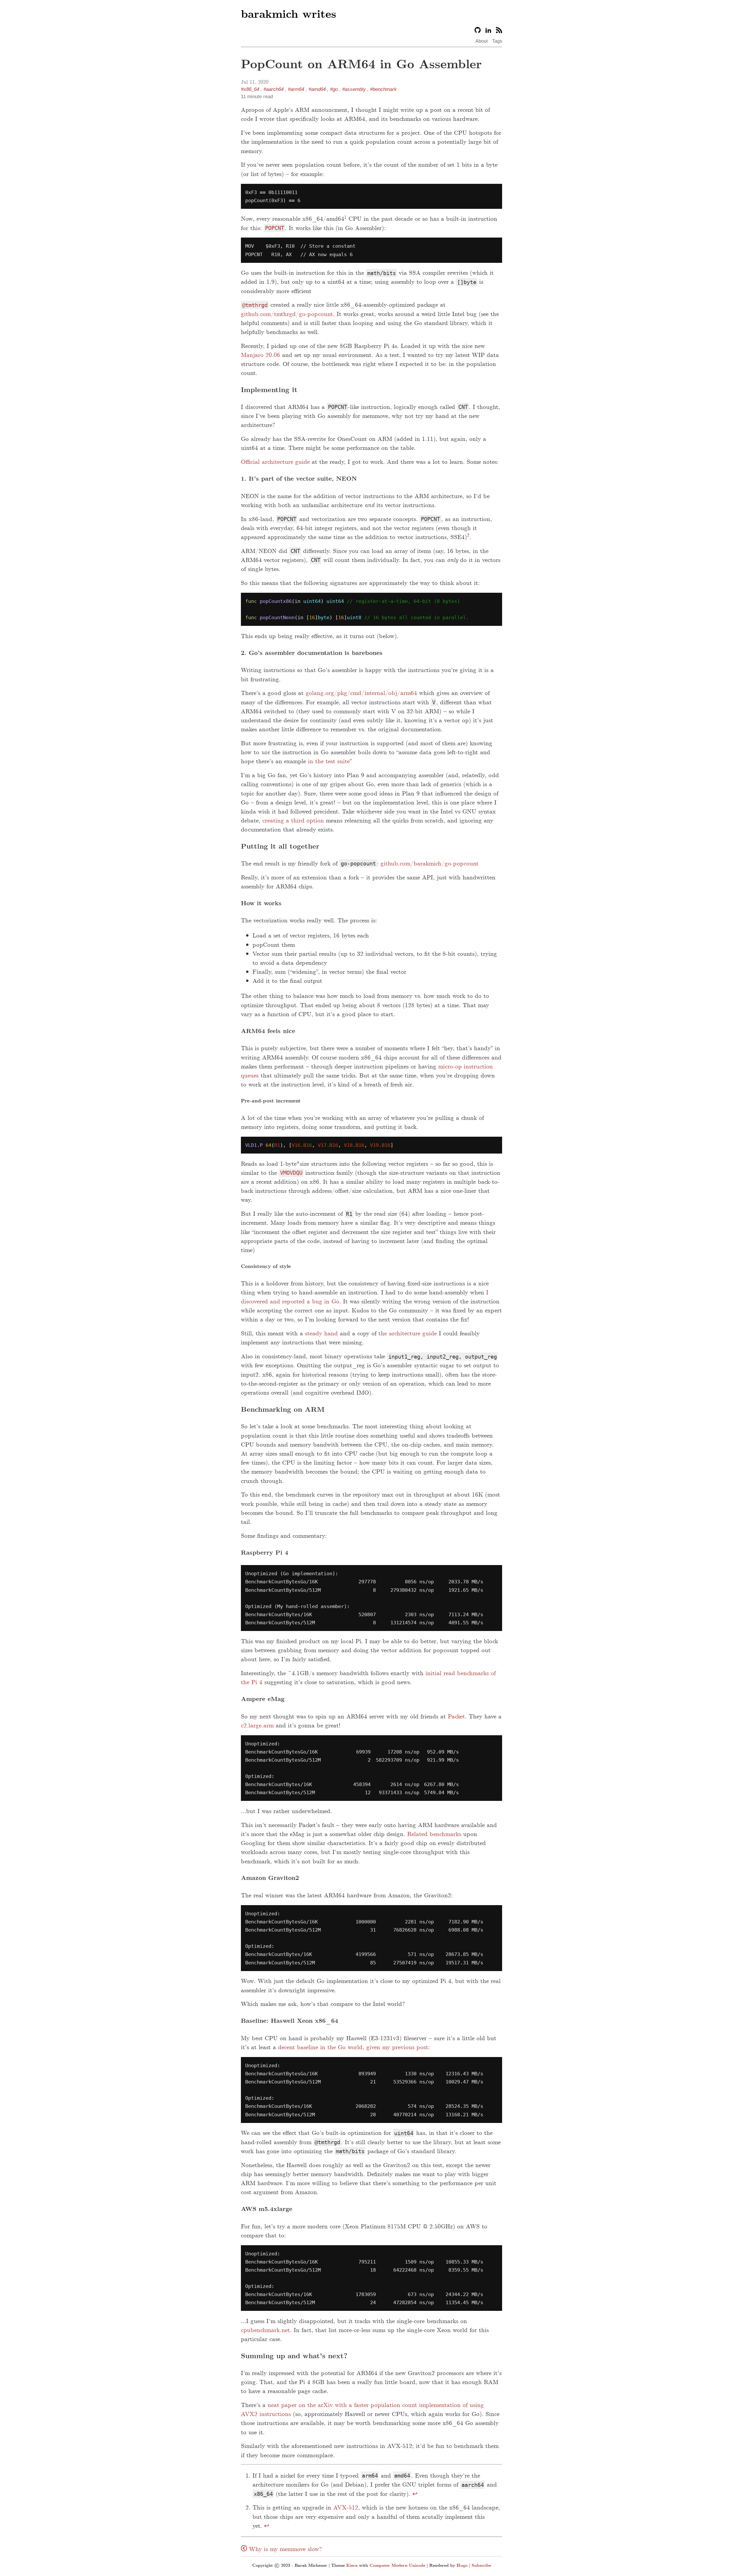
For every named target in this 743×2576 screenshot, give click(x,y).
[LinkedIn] (488, 31)
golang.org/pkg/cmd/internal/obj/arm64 (361, 693)
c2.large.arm (257, 1725)
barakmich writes (288, 14)
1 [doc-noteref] (345, 217)
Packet (456, 1716)
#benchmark (383, 89)
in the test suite (329, 761)
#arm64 (296, 89)
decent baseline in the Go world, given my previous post (353, 2047)
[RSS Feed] (499, 31)
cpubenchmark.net (265, 2330)
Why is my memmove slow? (284, 2549)
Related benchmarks (434, 1834)
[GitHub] (478, 31)
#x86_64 (250, 89)
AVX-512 (346, 2507)
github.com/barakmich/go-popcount (430, 863)
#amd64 (317, 89)
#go (334, 89)
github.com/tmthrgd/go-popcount (287, 314)
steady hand (321, 1333)
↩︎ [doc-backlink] (415, 2494)
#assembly (354, 89)
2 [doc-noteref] (468, 535)
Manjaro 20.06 (260, 355)
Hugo (462, 2565)
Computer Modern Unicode (397, 2565)
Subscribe (481, 2565)
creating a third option (293, 820)
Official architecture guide (275, 462)
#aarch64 (274, 89)
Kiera (352, 2565)
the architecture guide (408, 1333)
